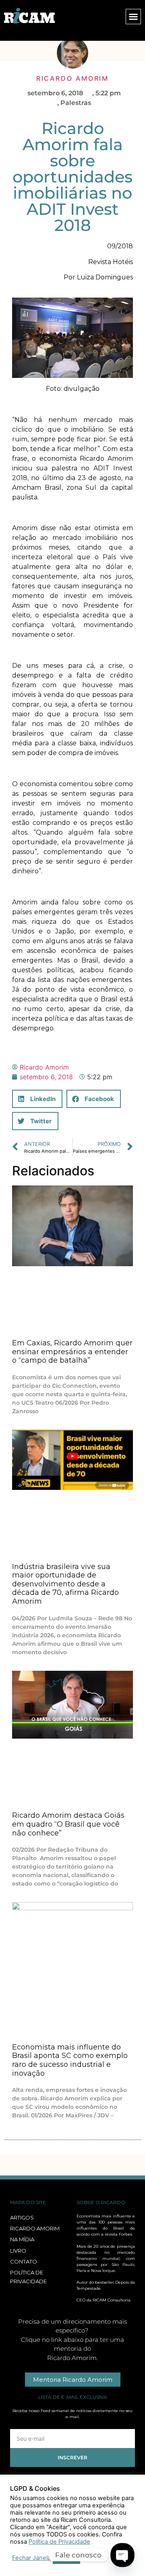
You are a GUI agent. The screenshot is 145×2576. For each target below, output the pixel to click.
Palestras (76, 103)
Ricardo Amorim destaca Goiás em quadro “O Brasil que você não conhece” (68, 1824)
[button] (133, 17)
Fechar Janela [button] (31, 2558)
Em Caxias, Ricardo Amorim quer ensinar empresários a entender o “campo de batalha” (72, 1352)
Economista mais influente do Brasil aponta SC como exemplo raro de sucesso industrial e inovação (70, 2060)
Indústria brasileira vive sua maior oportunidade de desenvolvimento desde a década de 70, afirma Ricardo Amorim (65, 1584)
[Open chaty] (122, 2555)
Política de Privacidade (59, 2542)
